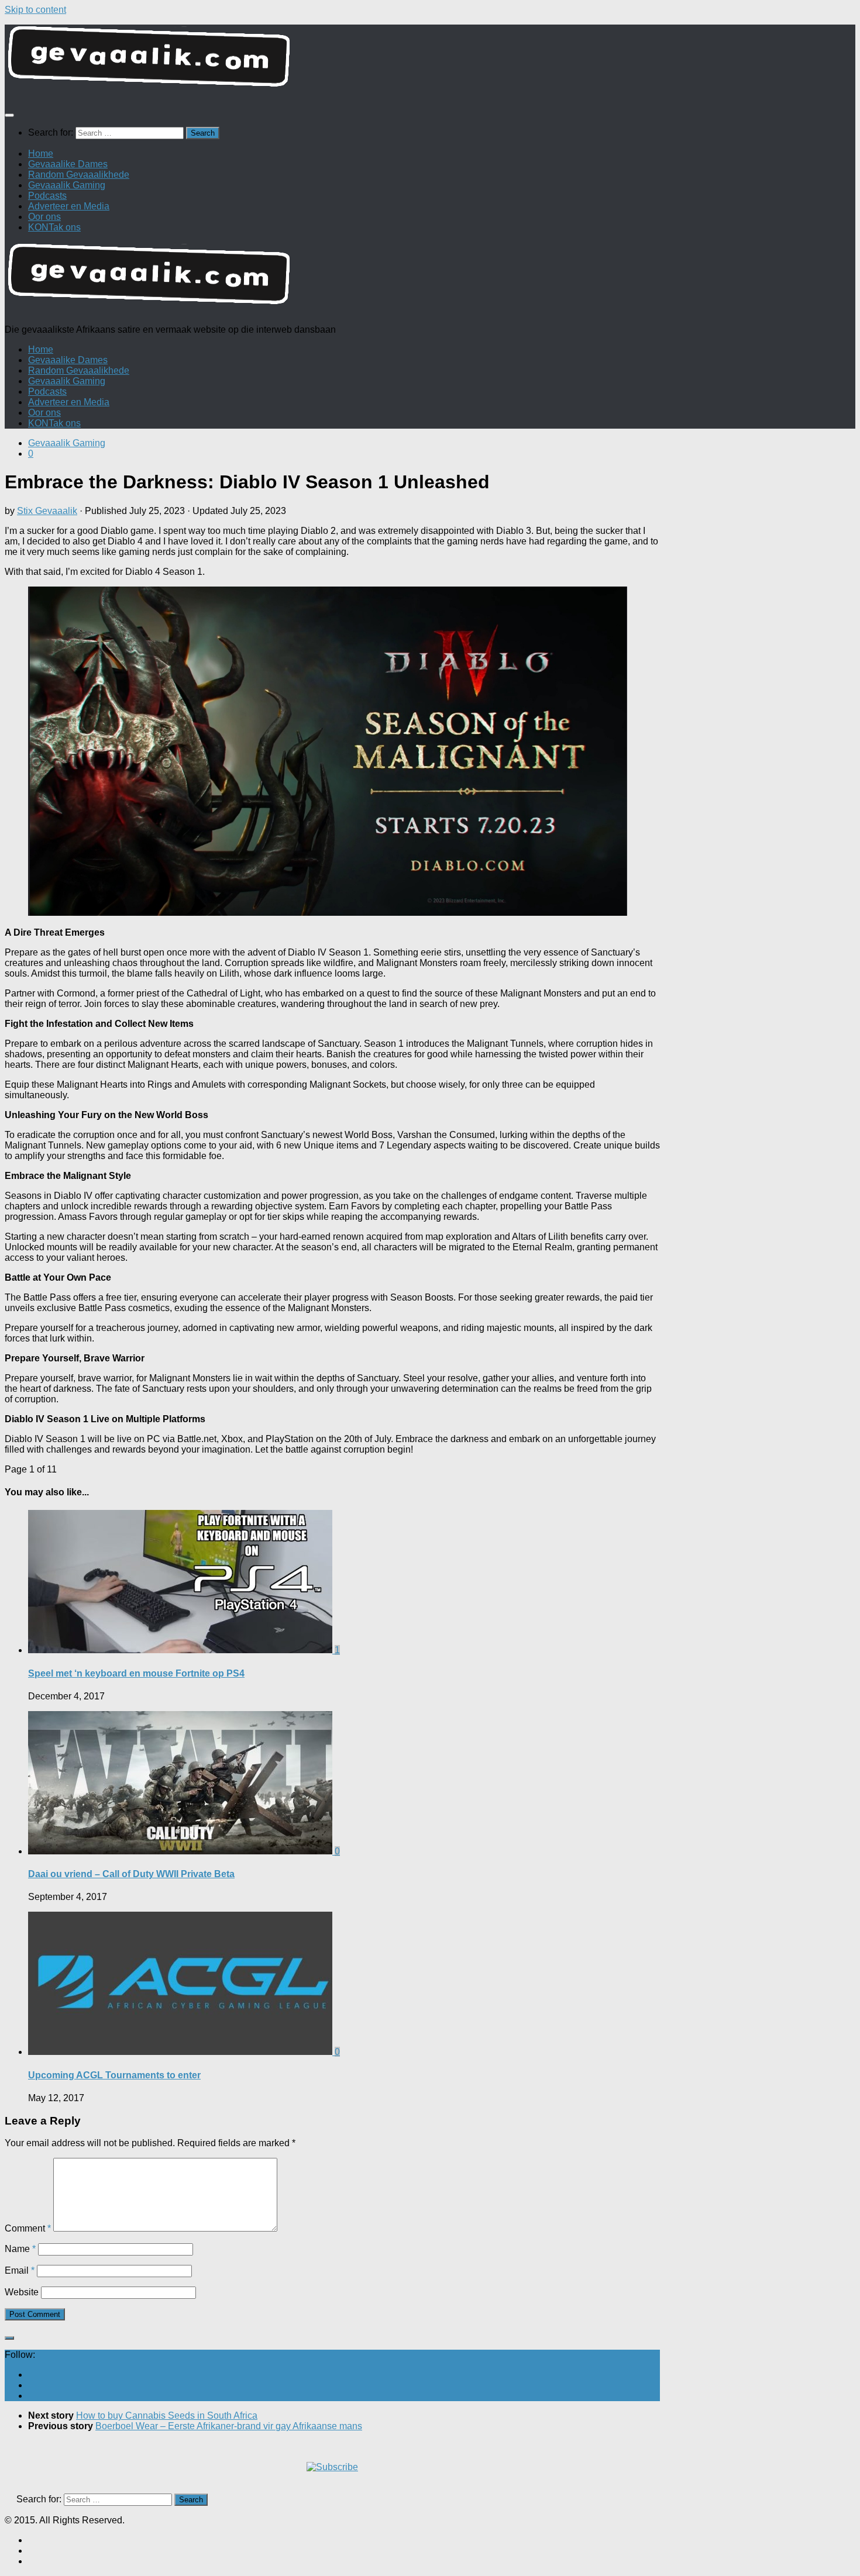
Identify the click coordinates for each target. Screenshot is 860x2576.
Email (20, 2270)
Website (22, 2292)
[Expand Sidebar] (9, 2338)
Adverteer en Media (69, 206)
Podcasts (47, 196)
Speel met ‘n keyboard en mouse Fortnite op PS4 (136, 1673)
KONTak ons (54, 227)
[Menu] (9, 115)
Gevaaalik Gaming (67, 185)
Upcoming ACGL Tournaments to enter (114, 2075)
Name (20, 2249)
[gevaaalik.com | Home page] (430, 61)
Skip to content (35, 10)
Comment (28, 2228)
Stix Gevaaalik (47, 511)
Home (41, 154)
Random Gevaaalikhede (79, 175)
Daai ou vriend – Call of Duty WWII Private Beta (131, 1874)
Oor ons (44, 217)
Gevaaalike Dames (68, 164)
